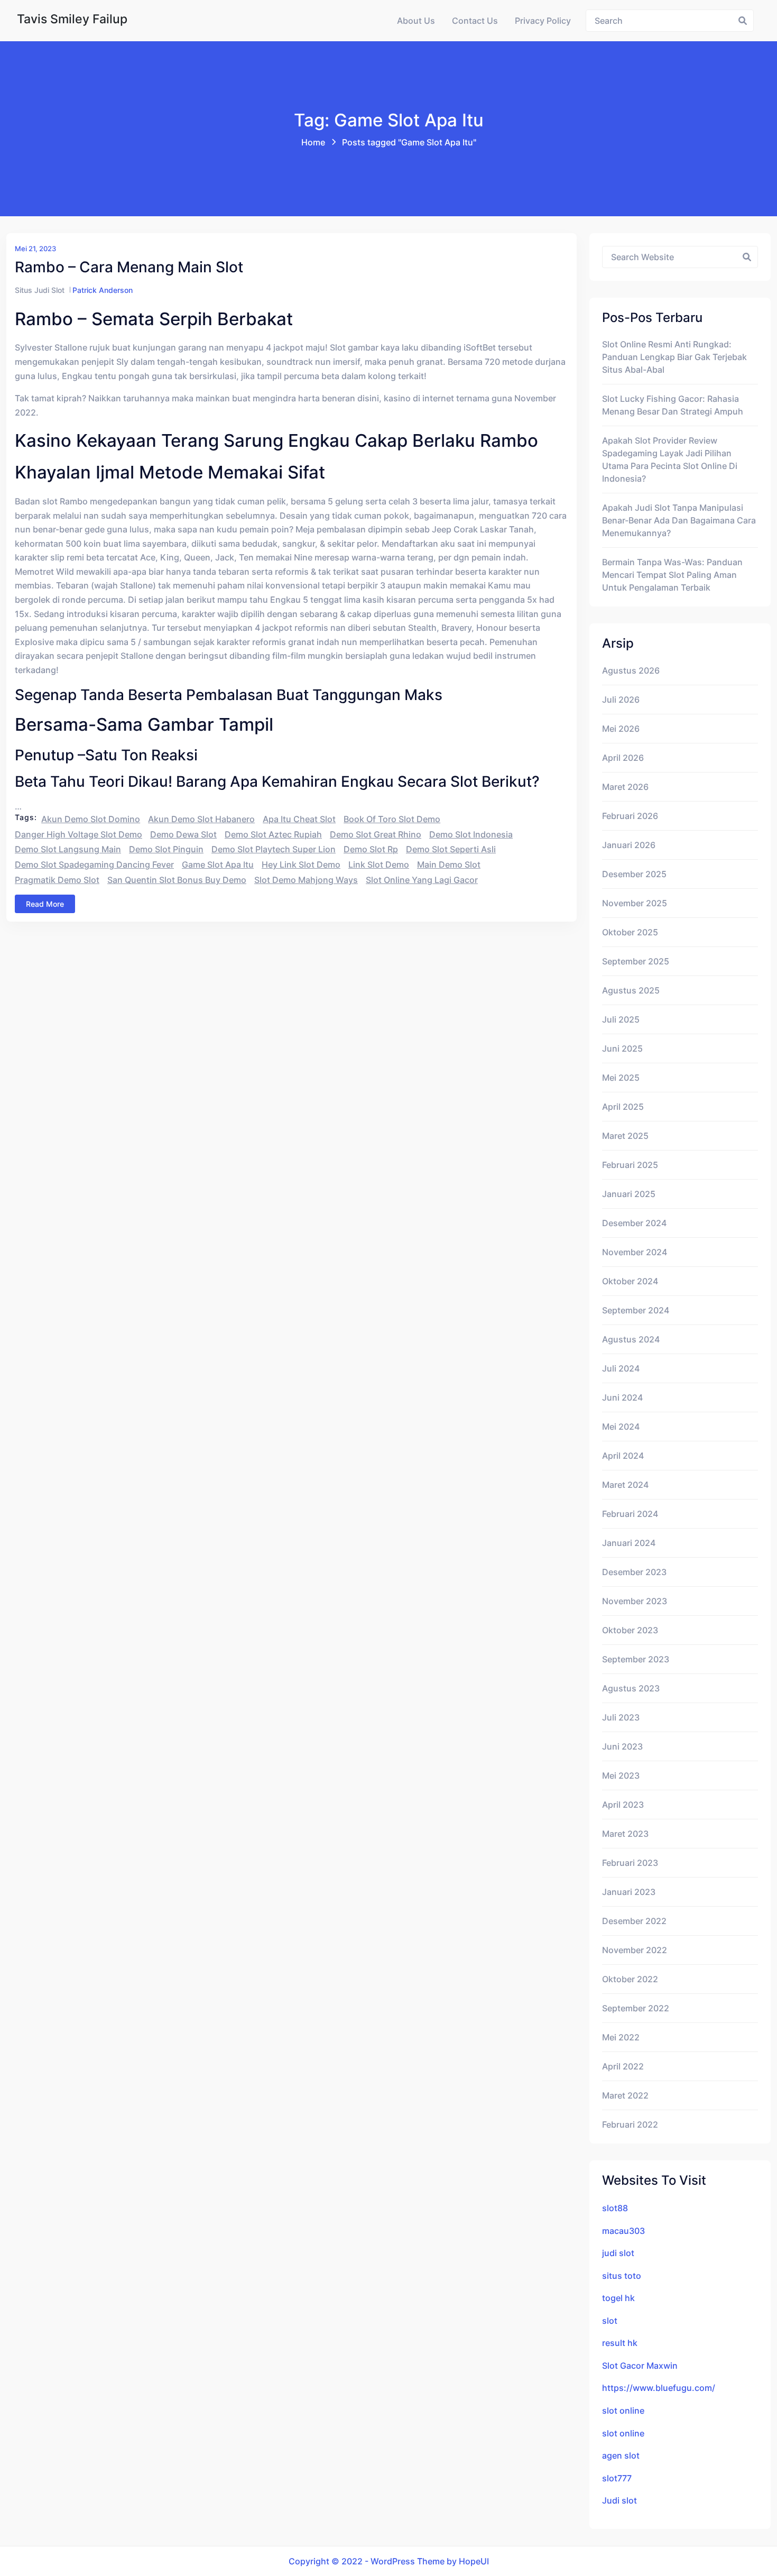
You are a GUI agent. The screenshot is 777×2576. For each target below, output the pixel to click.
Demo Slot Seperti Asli (451, 849)
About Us (416, 21)
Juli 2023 (621, 1717)
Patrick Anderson (103, 290)
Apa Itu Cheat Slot (299, 819)
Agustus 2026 (631, 670)
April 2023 (623, 1805)
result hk (620, 2343)
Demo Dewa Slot (183, 834)
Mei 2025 (621, 1078)
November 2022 (635, 1950)
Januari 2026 (629, 845)
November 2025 (635, 903)
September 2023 (636, 1659)
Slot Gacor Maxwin (640, 2366)
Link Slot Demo (379, 864)
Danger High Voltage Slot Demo (78, 834)
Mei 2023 (621, 1775)
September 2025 (636, 961)
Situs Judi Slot (40, 290)
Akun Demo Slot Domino (91, 819)
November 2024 (635, 1252)
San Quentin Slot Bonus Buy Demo (177, 880)
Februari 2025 (630, 1165)
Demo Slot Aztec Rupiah (273, 834)
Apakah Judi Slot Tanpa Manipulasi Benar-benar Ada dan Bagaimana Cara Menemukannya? (679, 520)
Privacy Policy (543, 21)
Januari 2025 (629, 1194)
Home (313, 142)
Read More (45, 904)
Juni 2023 (622, 1746)
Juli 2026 (621, 700)
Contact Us (475, 21)
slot (610, 2321)
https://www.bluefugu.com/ (659, 2388)
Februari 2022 (630, 2124)
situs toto (622, 2276)
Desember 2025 (634, 874)
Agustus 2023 (631, 1688)
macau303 (623, 2231)
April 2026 (623, 758)
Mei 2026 (621, 729)
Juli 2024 (621, 1368)
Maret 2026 (625, 787)
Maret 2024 (625, 1485)
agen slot (621, 2455)
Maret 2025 (625, 1136)
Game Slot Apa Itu (218, 864)
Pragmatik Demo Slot (57, 880)
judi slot (618, 2253)
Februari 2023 (630, 1863)
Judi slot (619, 2500)
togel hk (618, 2298)
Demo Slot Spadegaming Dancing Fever (94, 864)
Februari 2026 (630, 816)
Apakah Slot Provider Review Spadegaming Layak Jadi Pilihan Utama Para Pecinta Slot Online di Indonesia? (670, 459)
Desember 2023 (634, 1572)
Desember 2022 (634, 1921)
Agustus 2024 (631, 1339)
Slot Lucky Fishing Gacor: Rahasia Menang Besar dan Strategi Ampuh (673, 405)
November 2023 (635, 1601)
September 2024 (636, 1310)
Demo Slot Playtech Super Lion (274, 849)
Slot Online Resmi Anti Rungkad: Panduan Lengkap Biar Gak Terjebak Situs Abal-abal (674, 357)
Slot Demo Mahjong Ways (306, 880)
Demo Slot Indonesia (471, 834)
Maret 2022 (625, 2095)
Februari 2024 (630, 1514)
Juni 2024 (622, 1397)
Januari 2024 (629, 1543)
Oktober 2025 (630, 932)
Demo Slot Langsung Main (68, 849)
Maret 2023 (625, 1834)
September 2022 (636, 2008)
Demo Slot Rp (371, 849)
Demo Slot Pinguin (166, 849)
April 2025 (623, 1107)
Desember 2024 (634, 1223)
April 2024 (623, 1456)
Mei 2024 (621, 1427)
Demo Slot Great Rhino (376, 834)
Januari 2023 (629, 1892)
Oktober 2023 (630, 1630)
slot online (623, 2411)
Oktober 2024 (630, 1281)
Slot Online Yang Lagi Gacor (422, 880)
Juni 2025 (622, 1048)
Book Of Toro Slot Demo (392, 819)
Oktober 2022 (630, 1979)
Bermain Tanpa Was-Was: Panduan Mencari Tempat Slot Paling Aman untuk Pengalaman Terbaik (672, 575)
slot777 (617, 2478)
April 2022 (623, 2066)
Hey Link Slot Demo (301, 864)
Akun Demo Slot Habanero (201, 819)
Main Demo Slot (449, 864)
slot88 (615, 2208)
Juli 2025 (621, 1019)
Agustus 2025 (631, 990)
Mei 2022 (621, 2037)
